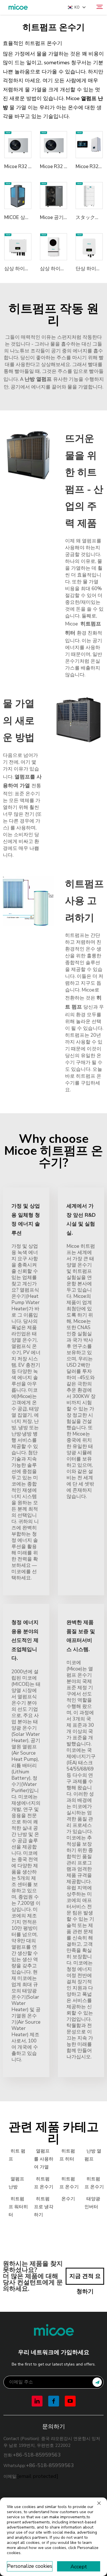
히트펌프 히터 (67, 2155)
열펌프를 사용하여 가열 (44, 2159)
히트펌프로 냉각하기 (44, 2207)
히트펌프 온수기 (44, 2183)
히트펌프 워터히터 (18, 2207)
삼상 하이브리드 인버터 (30, 269)
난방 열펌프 (93, 2155)
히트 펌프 (17, 2155)
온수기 (68, 2199)
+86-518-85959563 (37, 2455)
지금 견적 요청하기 (85, 2278)
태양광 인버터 (92, 2203)
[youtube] (70, 2401)
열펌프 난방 (16, 2183)
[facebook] (54, 2401)
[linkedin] (37, 2401)
